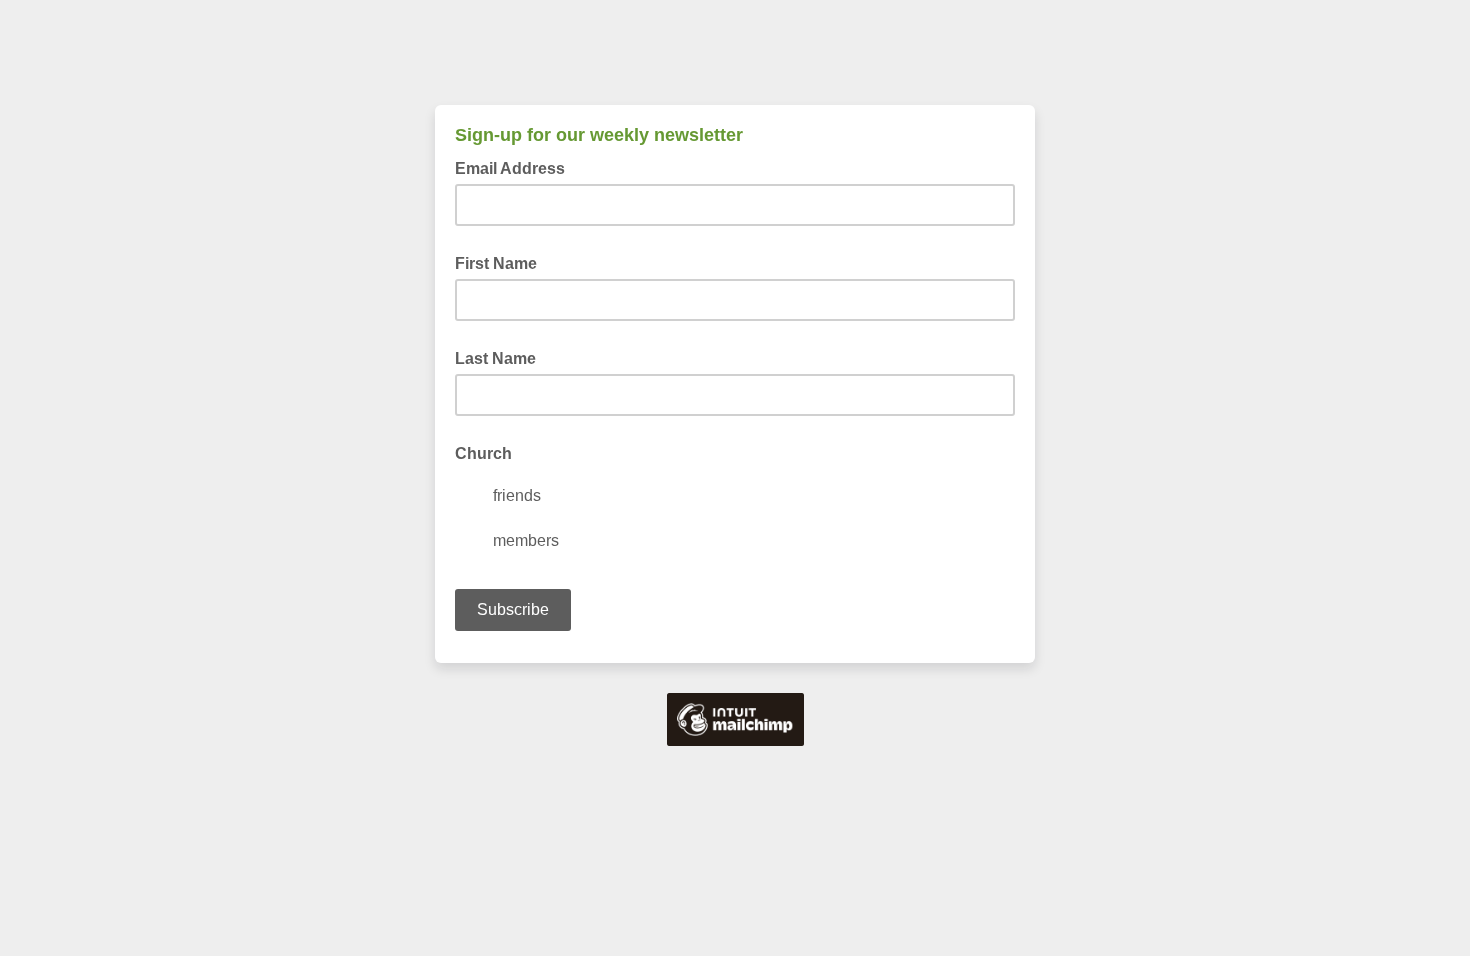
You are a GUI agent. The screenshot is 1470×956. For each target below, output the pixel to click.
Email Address (516, 167)
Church (483, 453)
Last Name (495, 358)
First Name (496, 263)
